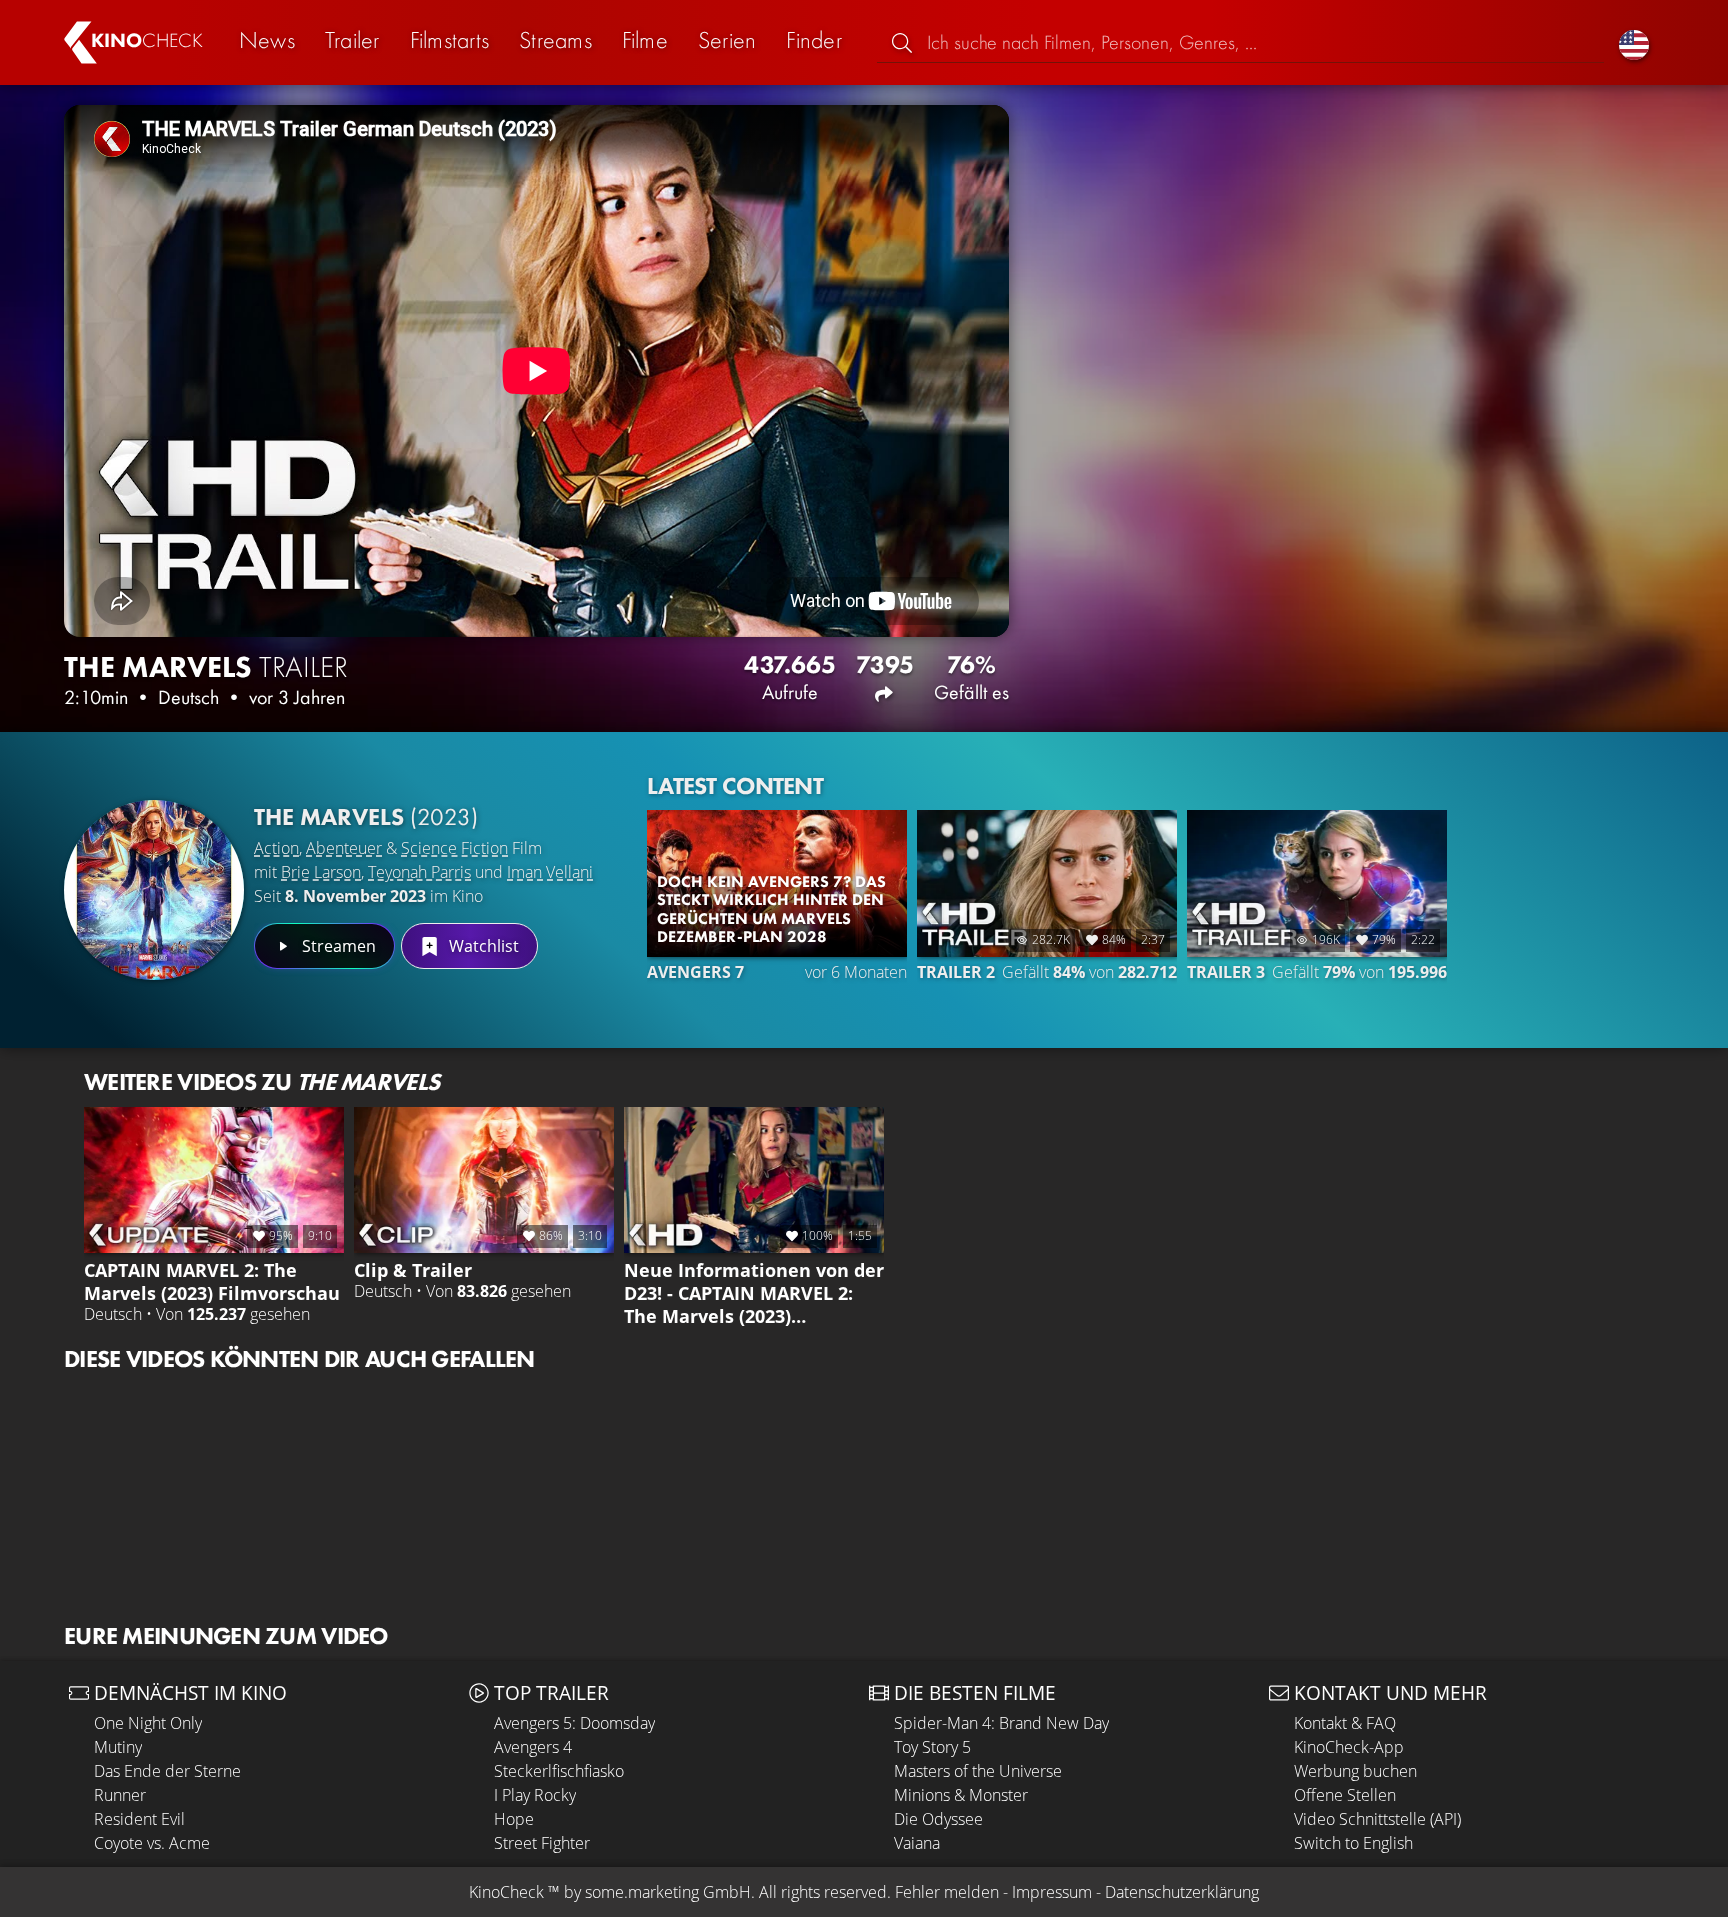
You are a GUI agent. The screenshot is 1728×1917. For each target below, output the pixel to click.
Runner (120, 1795)
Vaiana (917, 1843)
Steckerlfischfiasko (559, 1771)
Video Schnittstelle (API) (1377, 1819)
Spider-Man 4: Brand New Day (1001, 1723)
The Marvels (366, 816)
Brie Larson (321, 872)
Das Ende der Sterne (167, 1771)
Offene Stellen (1345, 1795)
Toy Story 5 (932, 1747)
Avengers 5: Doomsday (574, 1723)
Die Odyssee (938, 1819)
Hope (514, 1819)
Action (276, 848)
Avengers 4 (533, 1747)
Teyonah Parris (419, 872)
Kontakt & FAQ (1345, 1723)
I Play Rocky (535, 1795)
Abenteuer (344, 848)
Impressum (1052, 1892)
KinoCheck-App (1349, 1747)
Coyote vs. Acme (152, 1843)
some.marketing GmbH (668, 1892)
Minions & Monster (961, 1795)
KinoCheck (506, 1892)
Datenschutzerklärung (1182, 1892)
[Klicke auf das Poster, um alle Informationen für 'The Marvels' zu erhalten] (154, 890)
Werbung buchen (1355, 1771)
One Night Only (148, 1723)
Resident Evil (139, 1819)
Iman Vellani (550, 872)
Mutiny (118, 1747)
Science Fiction (454, 848)
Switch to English (1353, 1843)
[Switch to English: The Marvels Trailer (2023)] (1634, 42)
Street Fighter (542, 1843)
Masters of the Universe (978, 1771)
